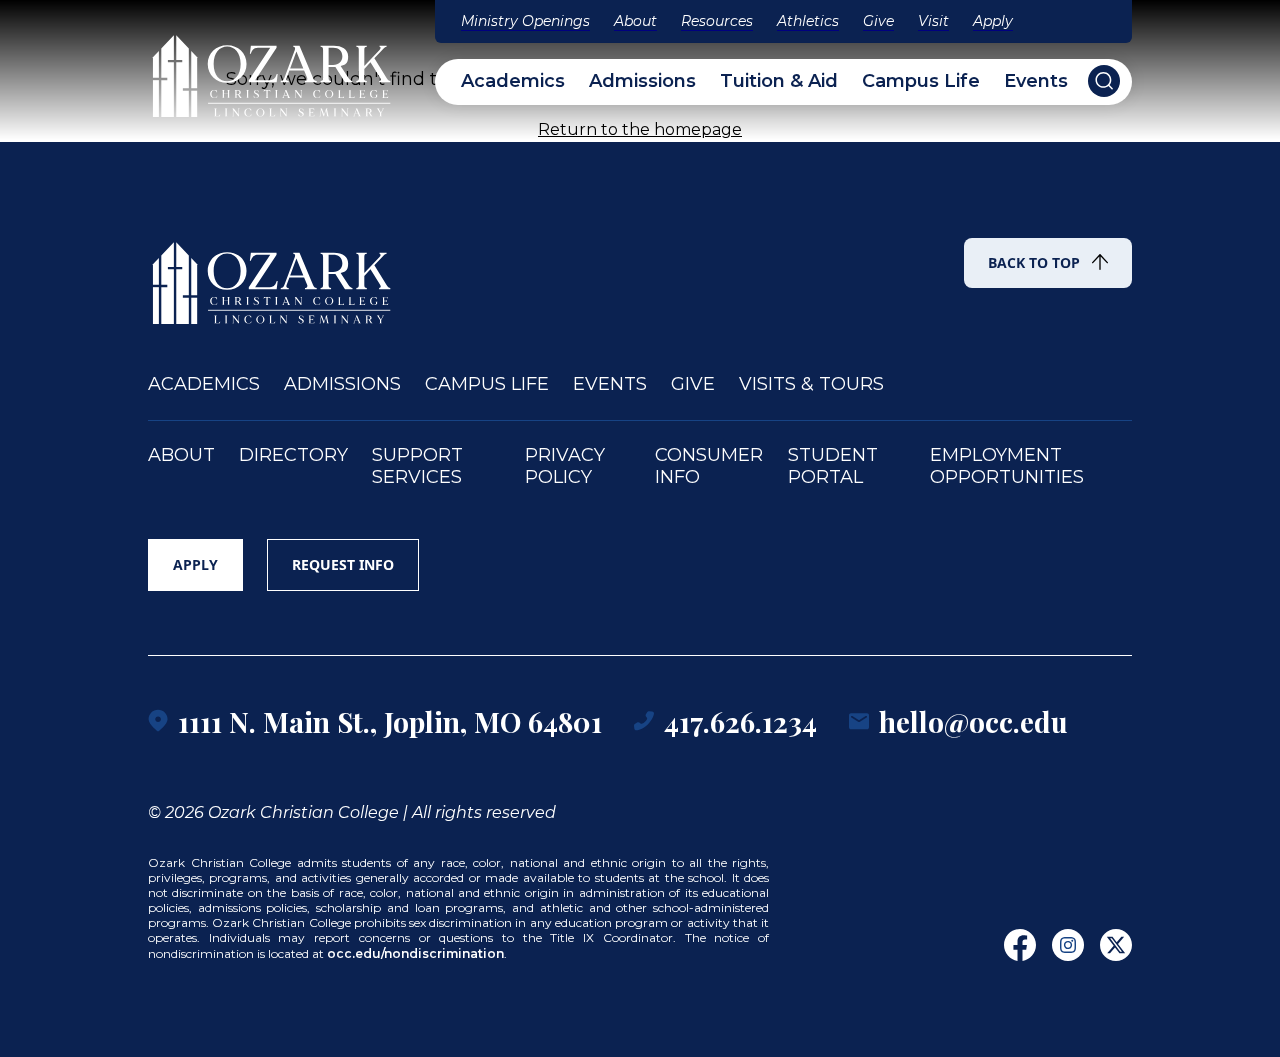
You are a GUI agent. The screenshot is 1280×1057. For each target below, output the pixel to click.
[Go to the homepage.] (273, 274)
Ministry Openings (525, 21)
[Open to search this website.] (1104, 81)
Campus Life (921, 81)
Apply (993, 21)
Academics (513, 81)
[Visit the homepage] (273, 67)
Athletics (808, 21)
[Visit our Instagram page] (1068, 945)
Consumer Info (709, 466)
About (635, 21)
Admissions (642, 81)
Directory (293, 455)
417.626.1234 (740, 721)
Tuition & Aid (779, 81)
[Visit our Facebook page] (1020, 945)
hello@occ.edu (973, 721)
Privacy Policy (565, 466)
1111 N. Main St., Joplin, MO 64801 (390, 721)
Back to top (1034, 262)
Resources (717, 21)
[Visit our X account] (1116, 945)
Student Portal (833, 466)
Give (878, 21)
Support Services (417, 466)
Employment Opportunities (1007, 466)
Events (1036, 81)
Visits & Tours (811, 384)
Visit (933, 21)
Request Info (343, 564)
